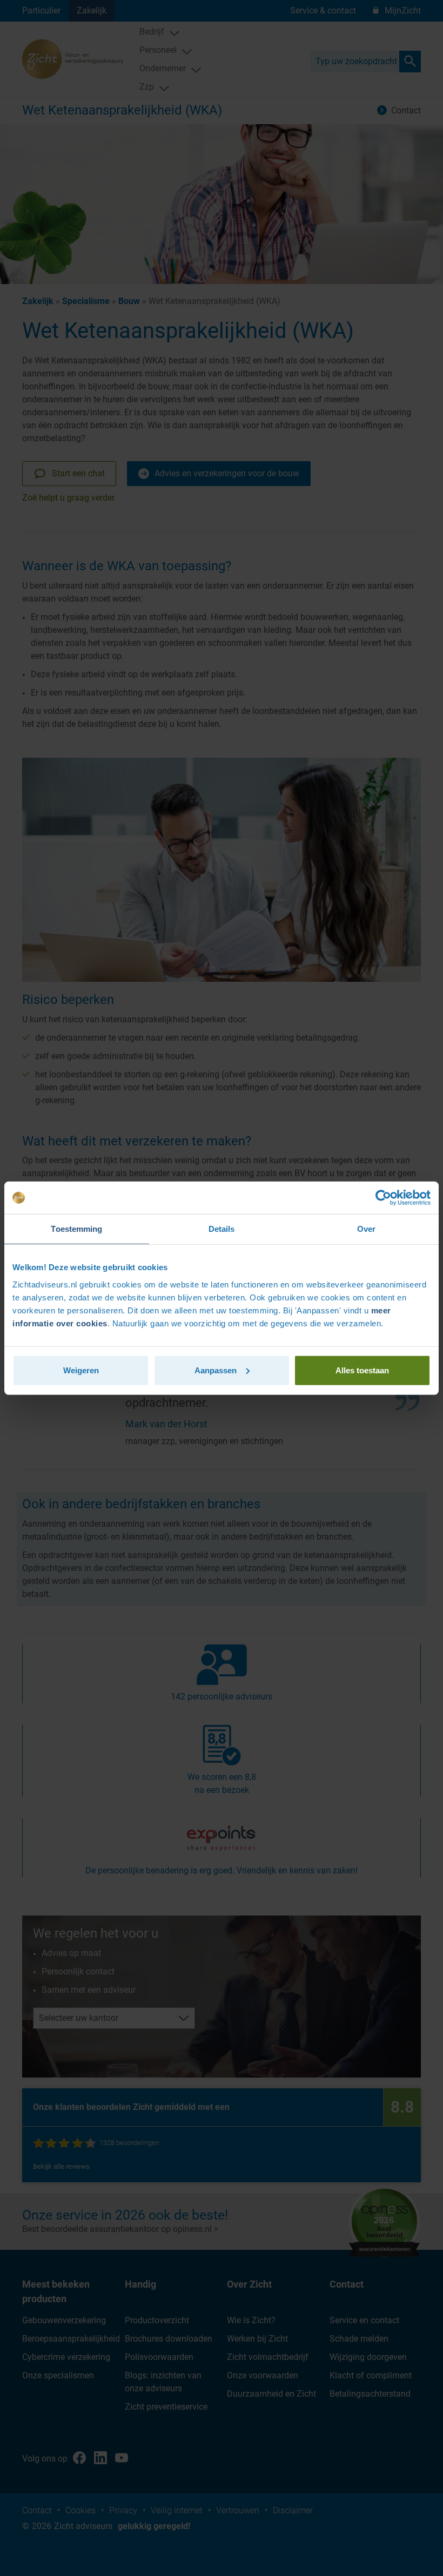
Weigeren (81, 1370)
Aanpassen (216, 1370)
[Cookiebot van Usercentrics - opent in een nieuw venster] (383, 1198)
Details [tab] (222, 1229)
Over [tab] (366, 1229)
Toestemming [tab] (76, 1229)
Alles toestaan (362, 1370)
